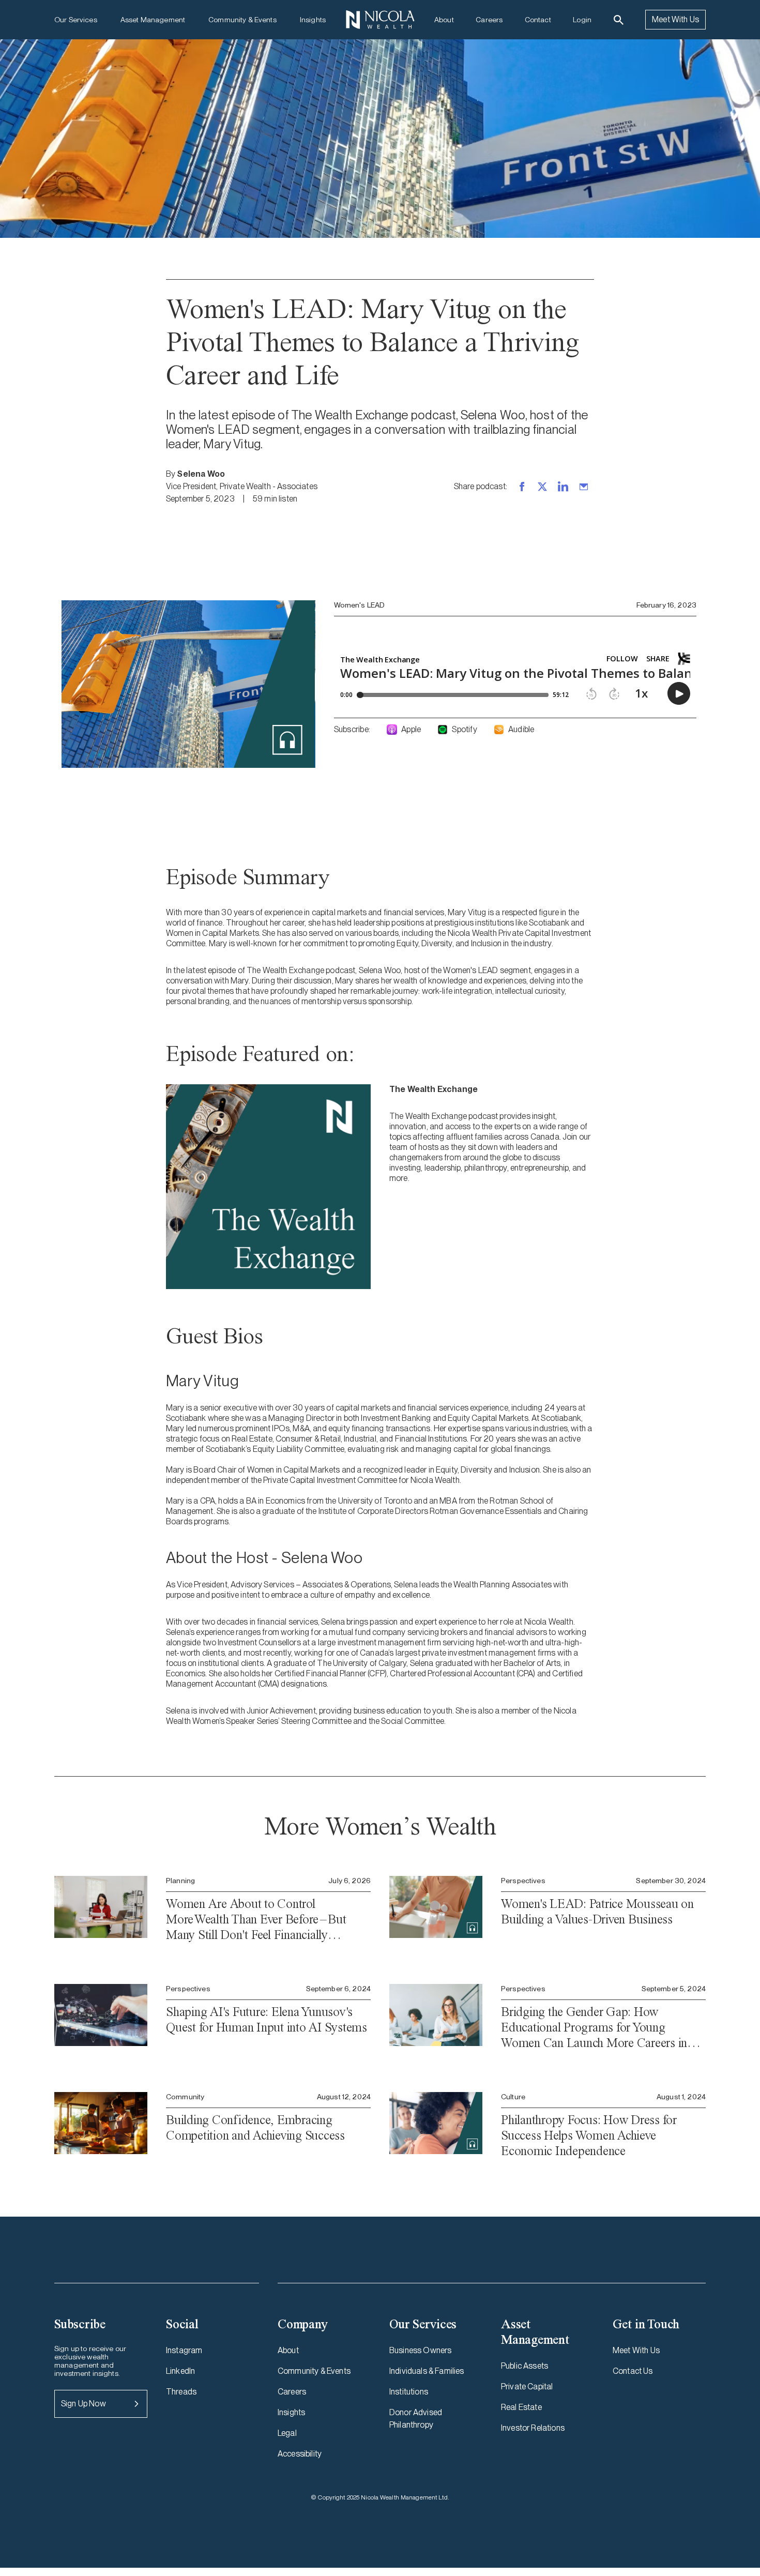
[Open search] (619, 20)
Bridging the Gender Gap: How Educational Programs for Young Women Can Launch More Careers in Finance (594, 2027)
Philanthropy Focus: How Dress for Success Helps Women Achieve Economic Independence (589, 2135)
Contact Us (633, 2371)
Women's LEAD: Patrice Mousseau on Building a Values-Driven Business (597, 1911)
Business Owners (420, 2350)
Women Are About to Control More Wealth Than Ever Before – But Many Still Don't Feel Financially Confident (256, 1919)
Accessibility (300, 2454)
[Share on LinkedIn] (563, 487)
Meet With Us (675, 19)
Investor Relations (533, 2428)
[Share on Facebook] (522, 487)
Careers (489, 20)
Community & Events (242, 20)
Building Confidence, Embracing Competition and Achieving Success (255, 2127)
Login (582, 20)
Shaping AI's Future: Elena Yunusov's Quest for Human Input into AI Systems (267, 2019)
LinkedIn (180, 2371)
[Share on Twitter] (542, 487)
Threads (181, 2392)
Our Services (76, 20)
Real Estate (521, 2407)
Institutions (409, 2392)
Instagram (184, 2350)
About (444, 20)
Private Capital (527, 2386)
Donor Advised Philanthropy (416, 2419)
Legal (287, 2433)
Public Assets (525, 2366)
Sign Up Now (83, 2404)
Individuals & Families (427, 2371)
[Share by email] (584, 487)
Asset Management (153, 20)
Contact (538, 20)
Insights (313, 20)
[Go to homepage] (380, 20)
